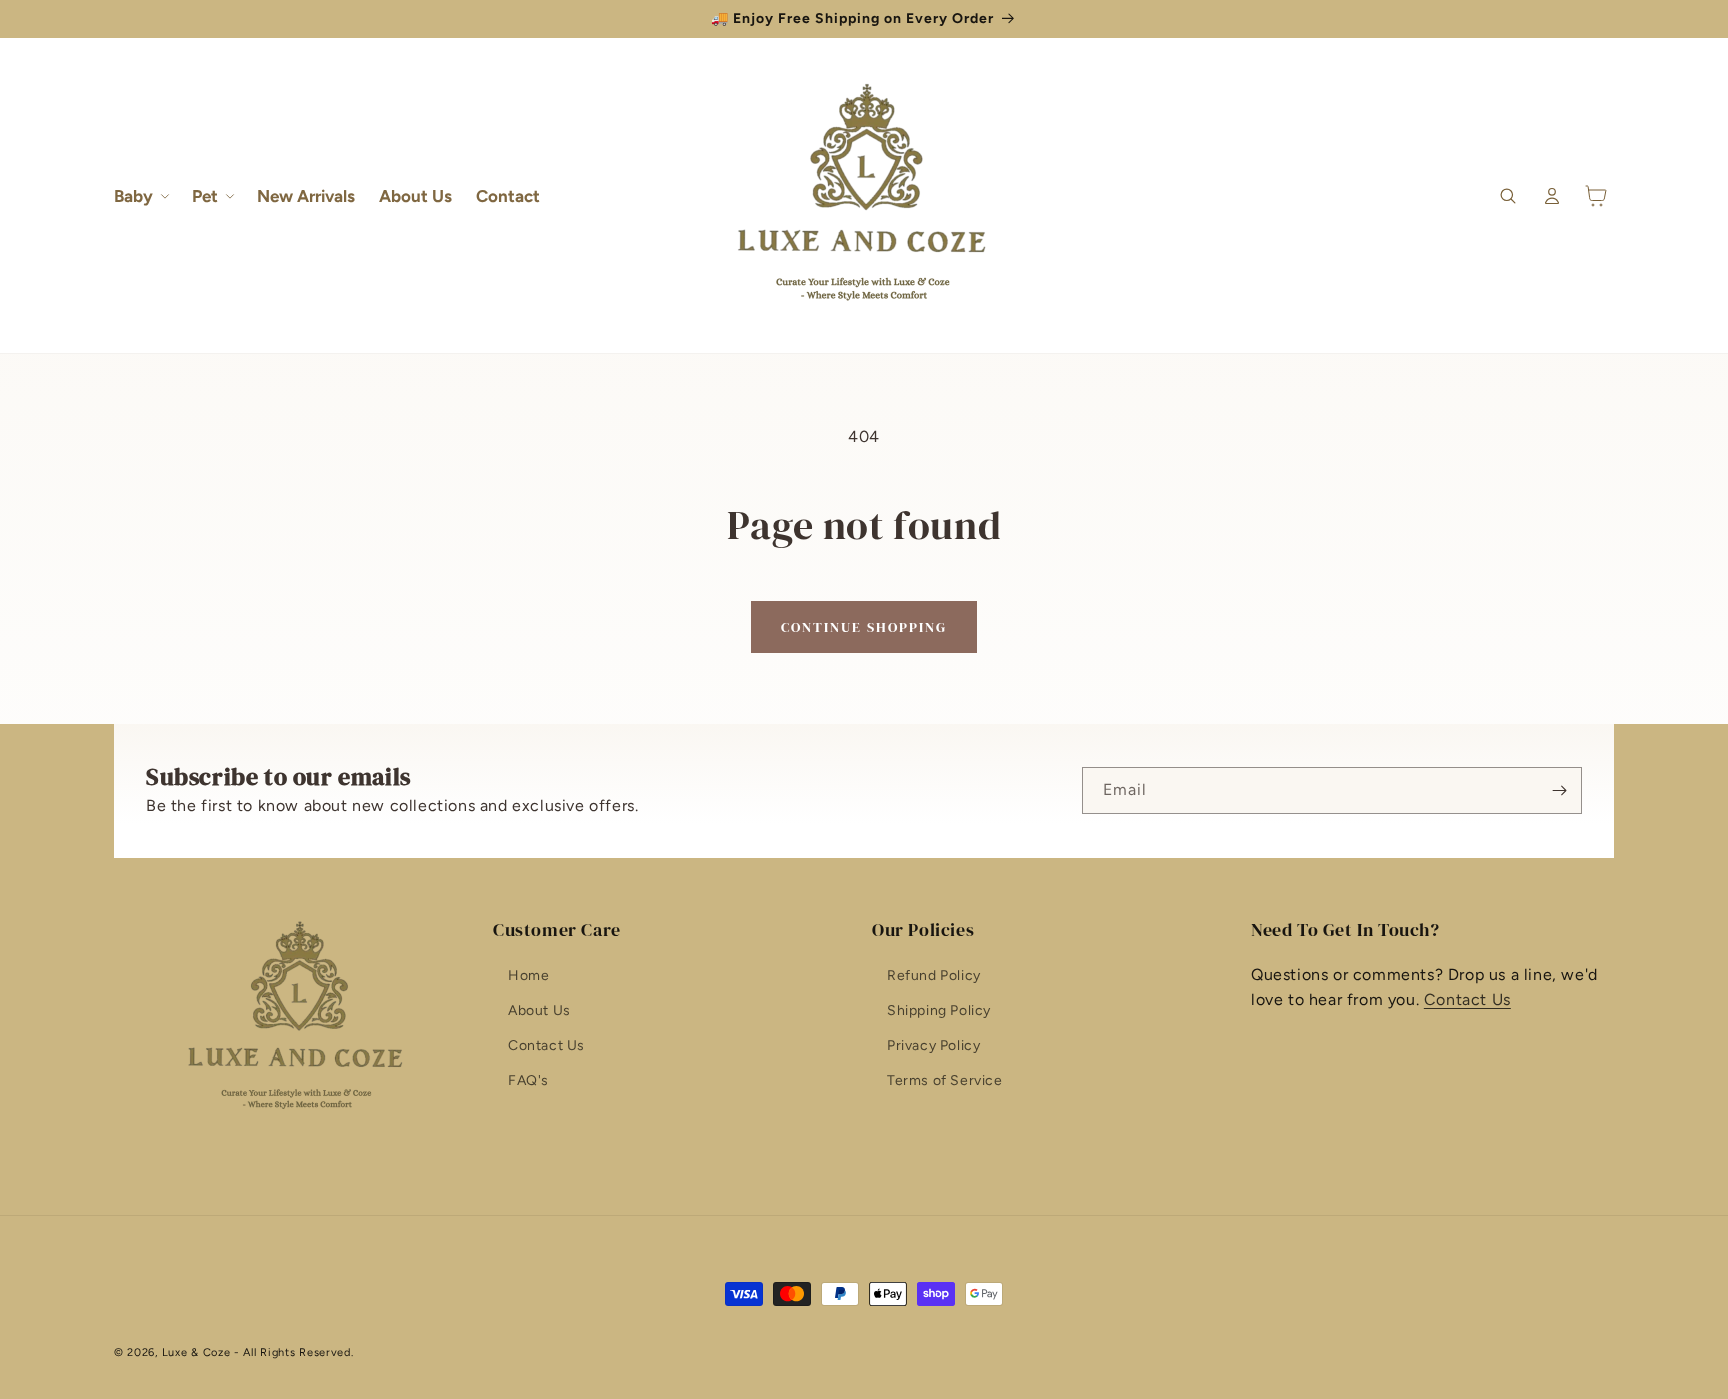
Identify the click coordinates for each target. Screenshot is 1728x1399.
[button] (141, 196)
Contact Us (546, 1045)
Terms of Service (945, 1080)
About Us (539, 1010)
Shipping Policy (939, 1010)
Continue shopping (864, 627)
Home (528, 975)
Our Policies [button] (923, 929)
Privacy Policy (933, 1045)
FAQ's (528, 1080)
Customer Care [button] (557, 929)
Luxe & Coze (196, 1352)
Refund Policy (934, 975)
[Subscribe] (1559, 790)
